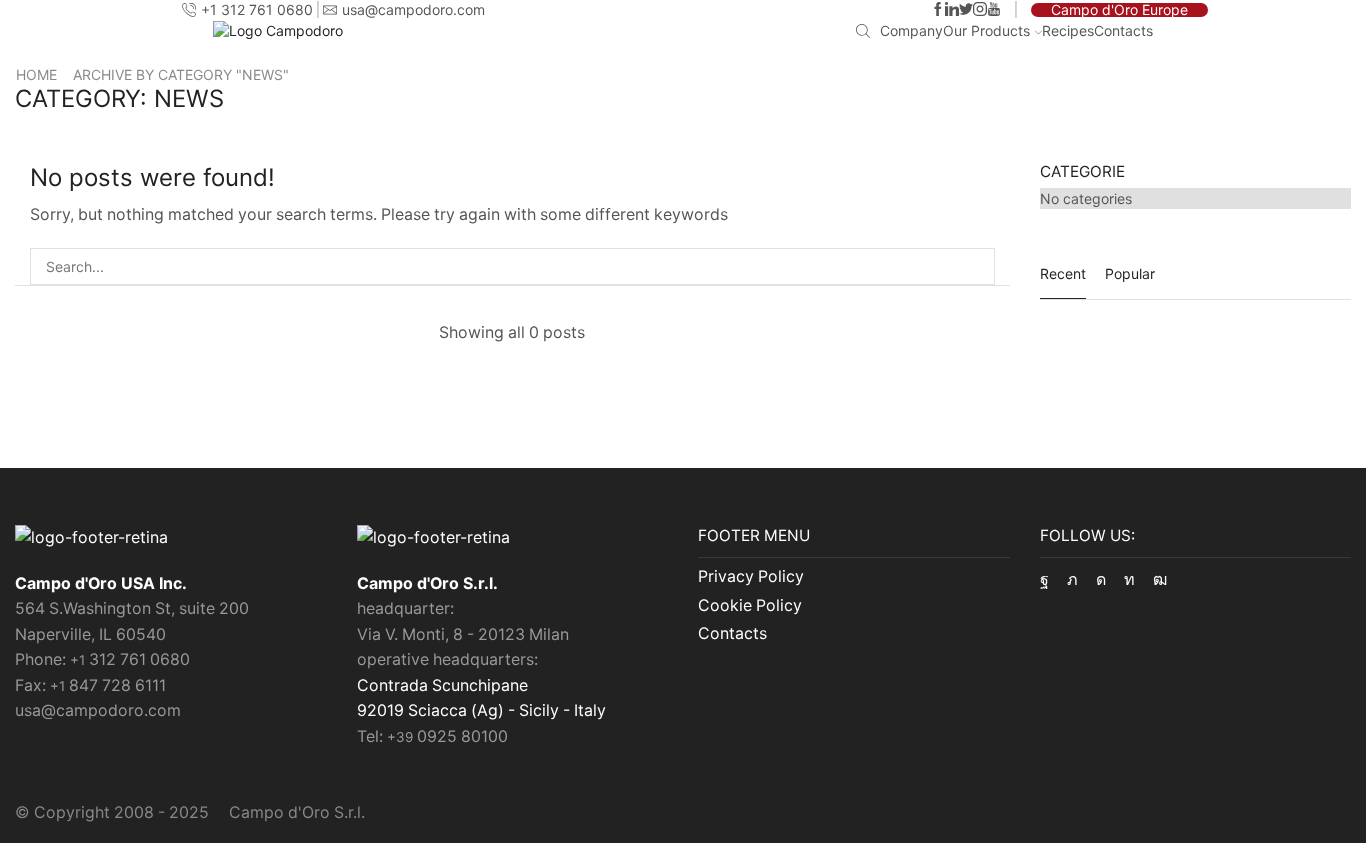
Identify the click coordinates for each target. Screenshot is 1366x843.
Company (911, 30)
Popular (1130, 273)
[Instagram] (980, 10)
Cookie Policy (750, 605)
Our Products (986, 30)
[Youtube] (994, 10)
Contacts (1123, 30)
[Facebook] (938, 10)
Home (36, 74)
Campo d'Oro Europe (1119, 10)
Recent (1063, 273)
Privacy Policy (751, 576)
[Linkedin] (952, 10)
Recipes (1068, 30)
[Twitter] (966, 10)
